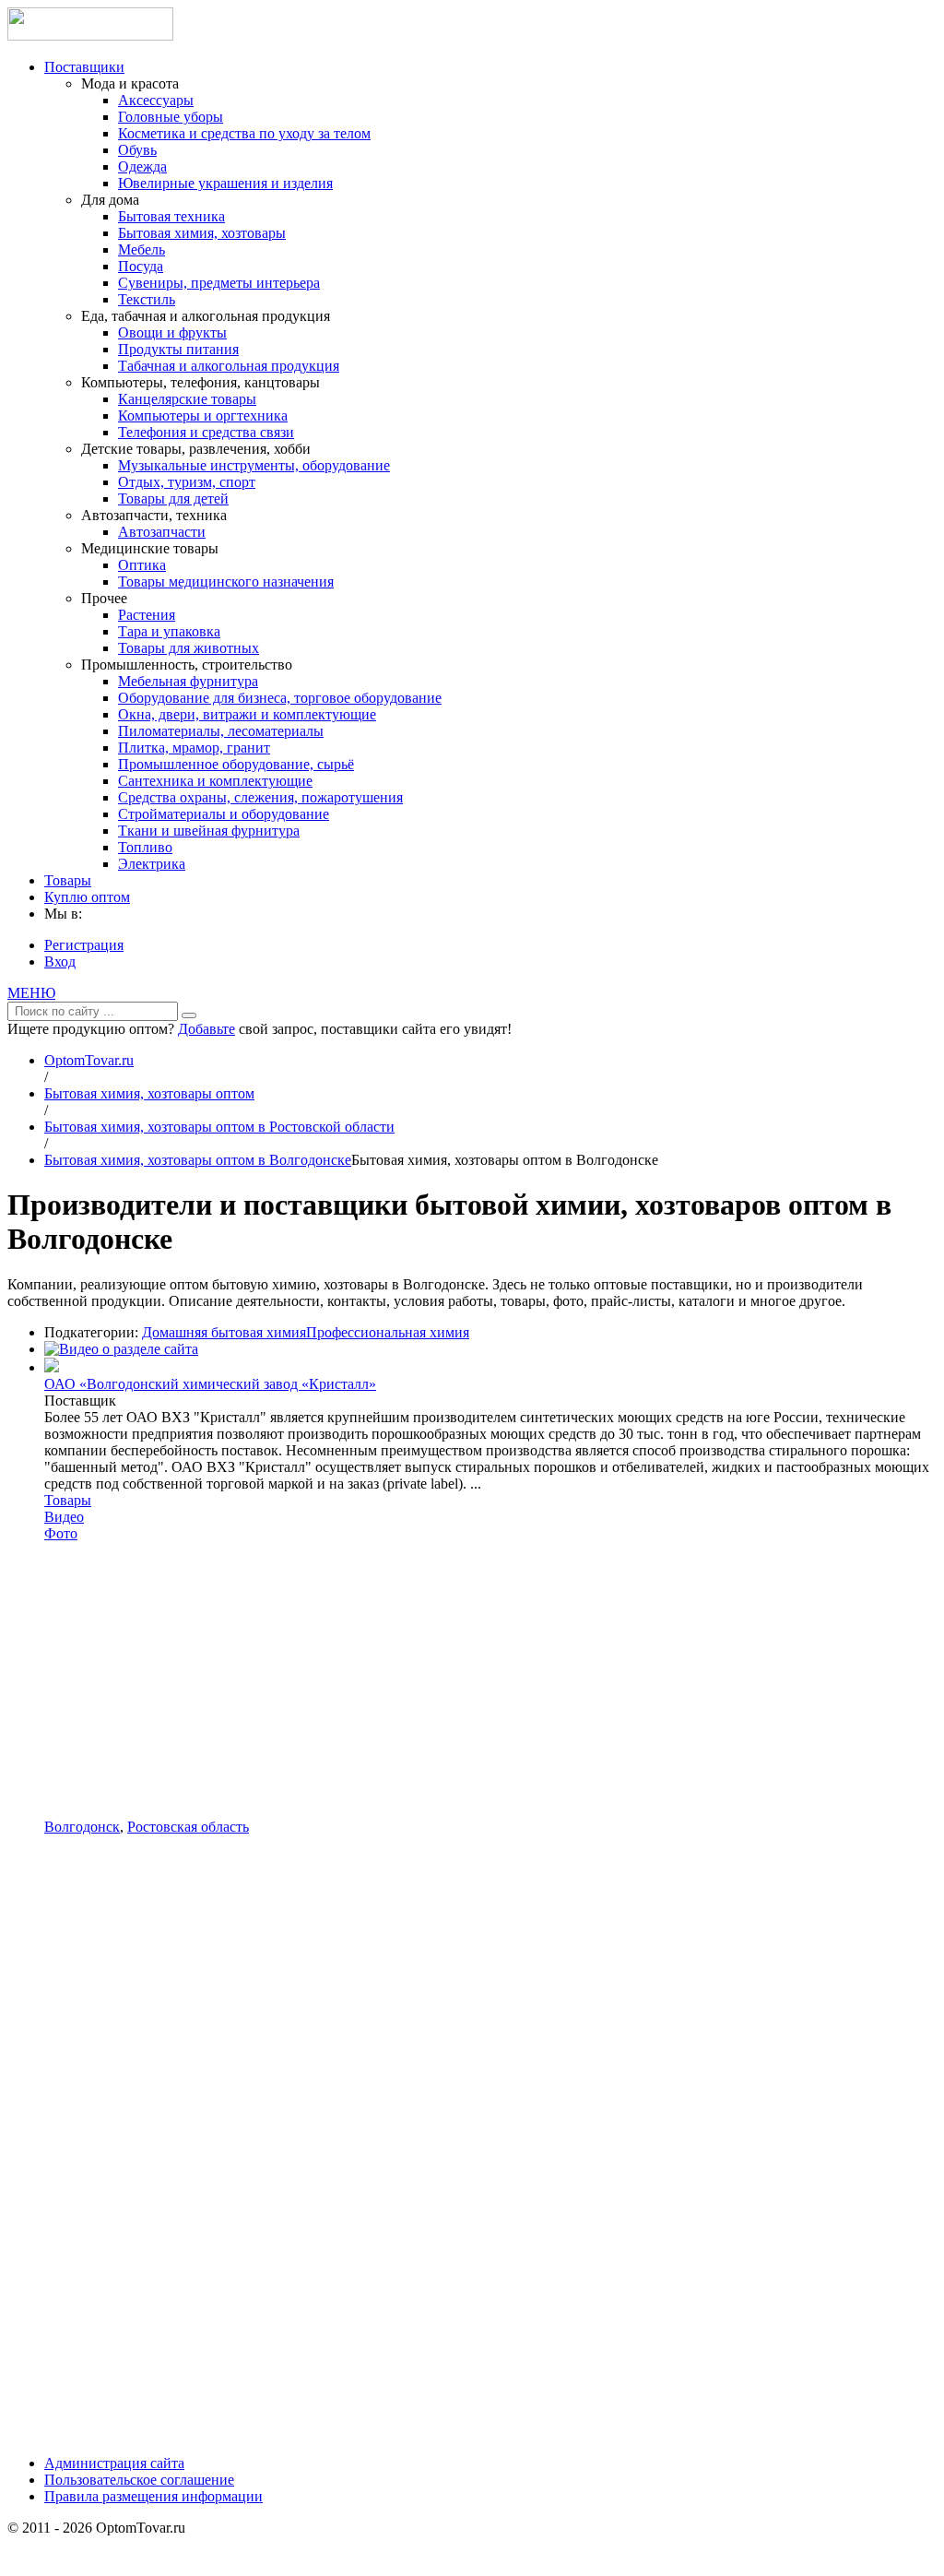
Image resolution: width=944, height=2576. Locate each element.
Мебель (142, 249)
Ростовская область (188, 1827)
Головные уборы (171, 117)
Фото (61, 1533)
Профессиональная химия (388, 1332)
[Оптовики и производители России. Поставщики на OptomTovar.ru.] (90, 36)
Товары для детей (173, 499)
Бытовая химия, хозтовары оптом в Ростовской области (219, 1127)
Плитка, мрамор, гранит (194, 748)
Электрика (152, 864)
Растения (147, 615)
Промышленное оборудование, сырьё (236, 764)
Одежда (142, 166)
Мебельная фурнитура (188, 681)
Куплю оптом (87, 897)
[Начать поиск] (189, 1015)
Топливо (145, 847)
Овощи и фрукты (172, 332)
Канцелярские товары (187, 399)
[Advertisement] (490, 1680)
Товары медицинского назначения (226, 582)
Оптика (142, 565)
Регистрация (84, 945)
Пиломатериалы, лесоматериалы (221, 731)
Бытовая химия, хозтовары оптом (149, 1093)
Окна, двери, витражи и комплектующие (247, 714)
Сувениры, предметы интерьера (219, 283)
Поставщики (84, 67)
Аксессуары (156, 100)
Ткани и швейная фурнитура (209, 831)
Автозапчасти (162, 532)
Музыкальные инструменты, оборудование (254, 465)
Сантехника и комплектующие (215, 781)
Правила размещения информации (153, 2496)
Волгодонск (82, 1827)
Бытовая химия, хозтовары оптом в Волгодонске (198, 1160)
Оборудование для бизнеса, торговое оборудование (280, 698)
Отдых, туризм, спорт (187, 482)
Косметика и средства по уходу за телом (244, 133)
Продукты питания (178, 349)
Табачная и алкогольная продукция (229, 366)
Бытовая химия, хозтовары (202, 233)
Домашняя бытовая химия (224, 1332)
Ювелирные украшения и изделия (225, 183)
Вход (60, 962)
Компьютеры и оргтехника (203, 415)
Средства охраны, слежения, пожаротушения (260, 797)
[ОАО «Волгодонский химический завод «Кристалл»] (52, 1367)
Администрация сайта (114, 2463)
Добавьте (206, 1029)
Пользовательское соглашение (139, 2480)
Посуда (141, 266)
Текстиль (147, 299)
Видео (64, 1517)
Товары (68, 880)
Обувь (137, 150)
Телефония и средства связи (206, 432)
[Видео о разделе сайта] (121, 1349)
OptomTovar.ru (89, 1060)
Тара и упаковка (169, 631)
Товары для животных (189, 648)
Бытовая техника (171, 216)
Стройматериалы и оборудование (224, 814)
